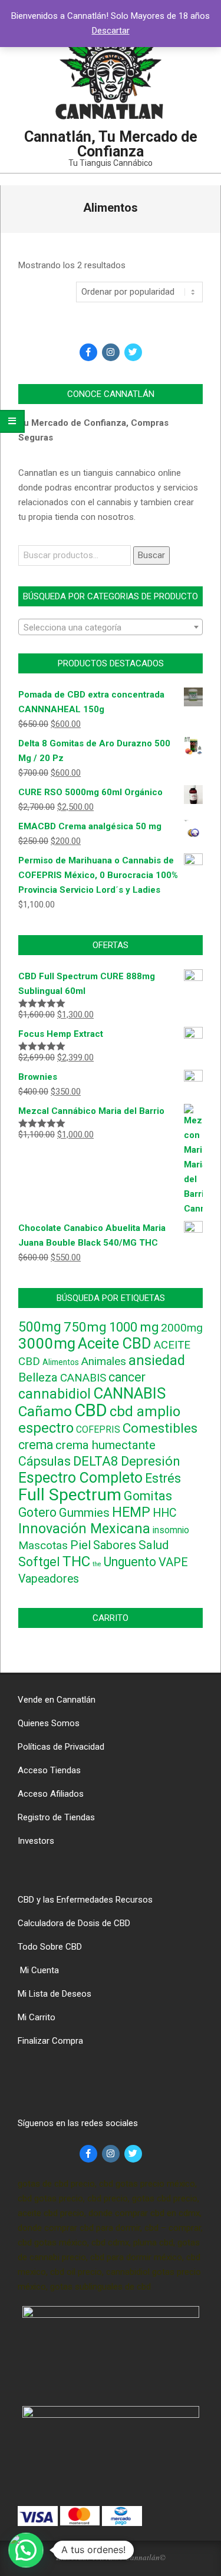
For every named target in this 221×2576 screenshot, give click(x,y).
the (97, 1564)
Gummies (84, 1513)
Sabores (115, 1545)
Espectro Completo (80, 1478)
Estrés (163, 1478)
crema (36, 1445)
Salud (154, 1545)
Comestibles (160, 1428)
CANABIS (83, 1378)
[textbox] (111, 628)
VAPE (173, 1562)
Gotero (37, 1512)
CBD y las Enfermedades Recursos (85, 1900)
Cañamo (45, 1411)
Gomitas (148, 1496)
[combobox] (111, 627)
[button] (26, 2550)
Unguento (130, 1562)
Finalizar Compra (50, 2041)
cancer (127, 1377)
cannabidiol (55, 1394)
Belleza (38, 1377)
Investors (36, 1841)
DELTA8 (96, 1461)
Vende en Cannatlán (57, 1700)
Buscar (151, 555)
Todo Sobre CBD (50, 1947)
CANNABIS (129, 1393)
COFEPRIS (98, 1429)
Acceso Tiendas (49, 1770)
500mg (40, 1327)
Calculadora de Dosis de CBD (74, 1923)
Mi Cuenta (38, 1970)
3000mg (47, 1343)
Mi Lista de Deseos (55, 1994)
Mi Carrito (37, 2017)
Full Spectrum (70, 1495)
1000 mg (134, 1327)
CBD (91, 1410)
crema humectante (105, 1445)
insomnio (171, 1530)
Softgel (39, 1562)
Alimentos (61, 1362)
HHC (165, 1513)
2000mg (182, 1328)
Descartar (111, 31)
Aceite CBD (115, 1343)
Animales (104, 1362)
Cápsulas (44, 1461)
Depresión (150, 1461)
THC (76, 1561)
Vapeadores (49, 1579)
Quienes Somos (49, 1723)
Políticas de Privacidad (61, 1747)
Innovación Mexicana (84, 1529)
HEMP (131, 1512)
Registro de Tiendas (56, 1817)
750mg (85, 1327)
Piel (80, 1545)
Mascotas (43, 1546)
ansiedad (157, 1360)
